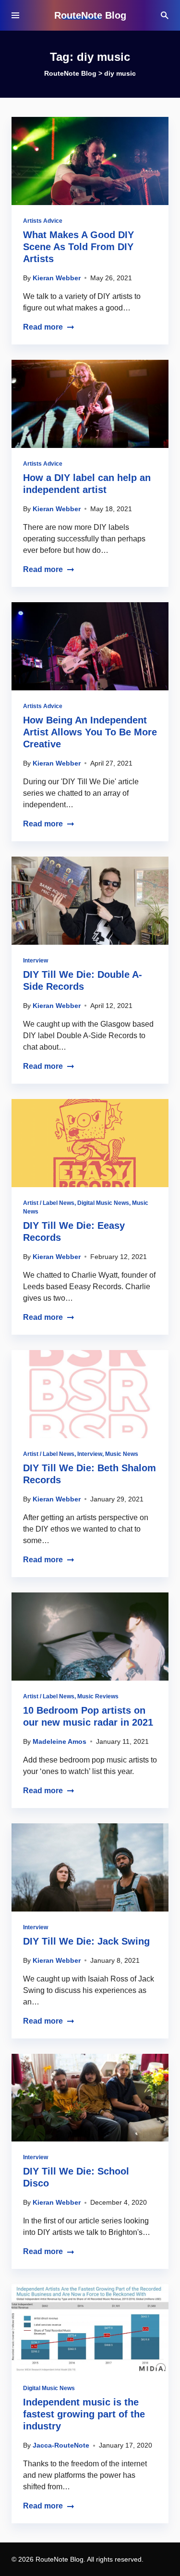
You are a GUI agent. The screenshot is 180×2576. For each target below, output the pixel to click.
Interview (36, 961)
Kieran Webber (57, 278)
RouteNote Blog (90, 15)
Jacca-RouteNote (61, 2445)
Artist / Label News (49, 1203)
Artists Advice (43, 221)
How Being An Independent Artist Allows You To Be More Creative (90, 732)
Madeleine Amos (60, 1741)
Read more (43, 327)
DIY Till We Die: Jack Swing (86, 1941)
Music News (122, 1454)
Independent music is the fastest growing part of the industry (84, 2414)
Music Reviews (98, 1696)
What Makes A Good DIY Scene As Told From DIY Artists (78, 247)
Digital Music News (103, 1203)
